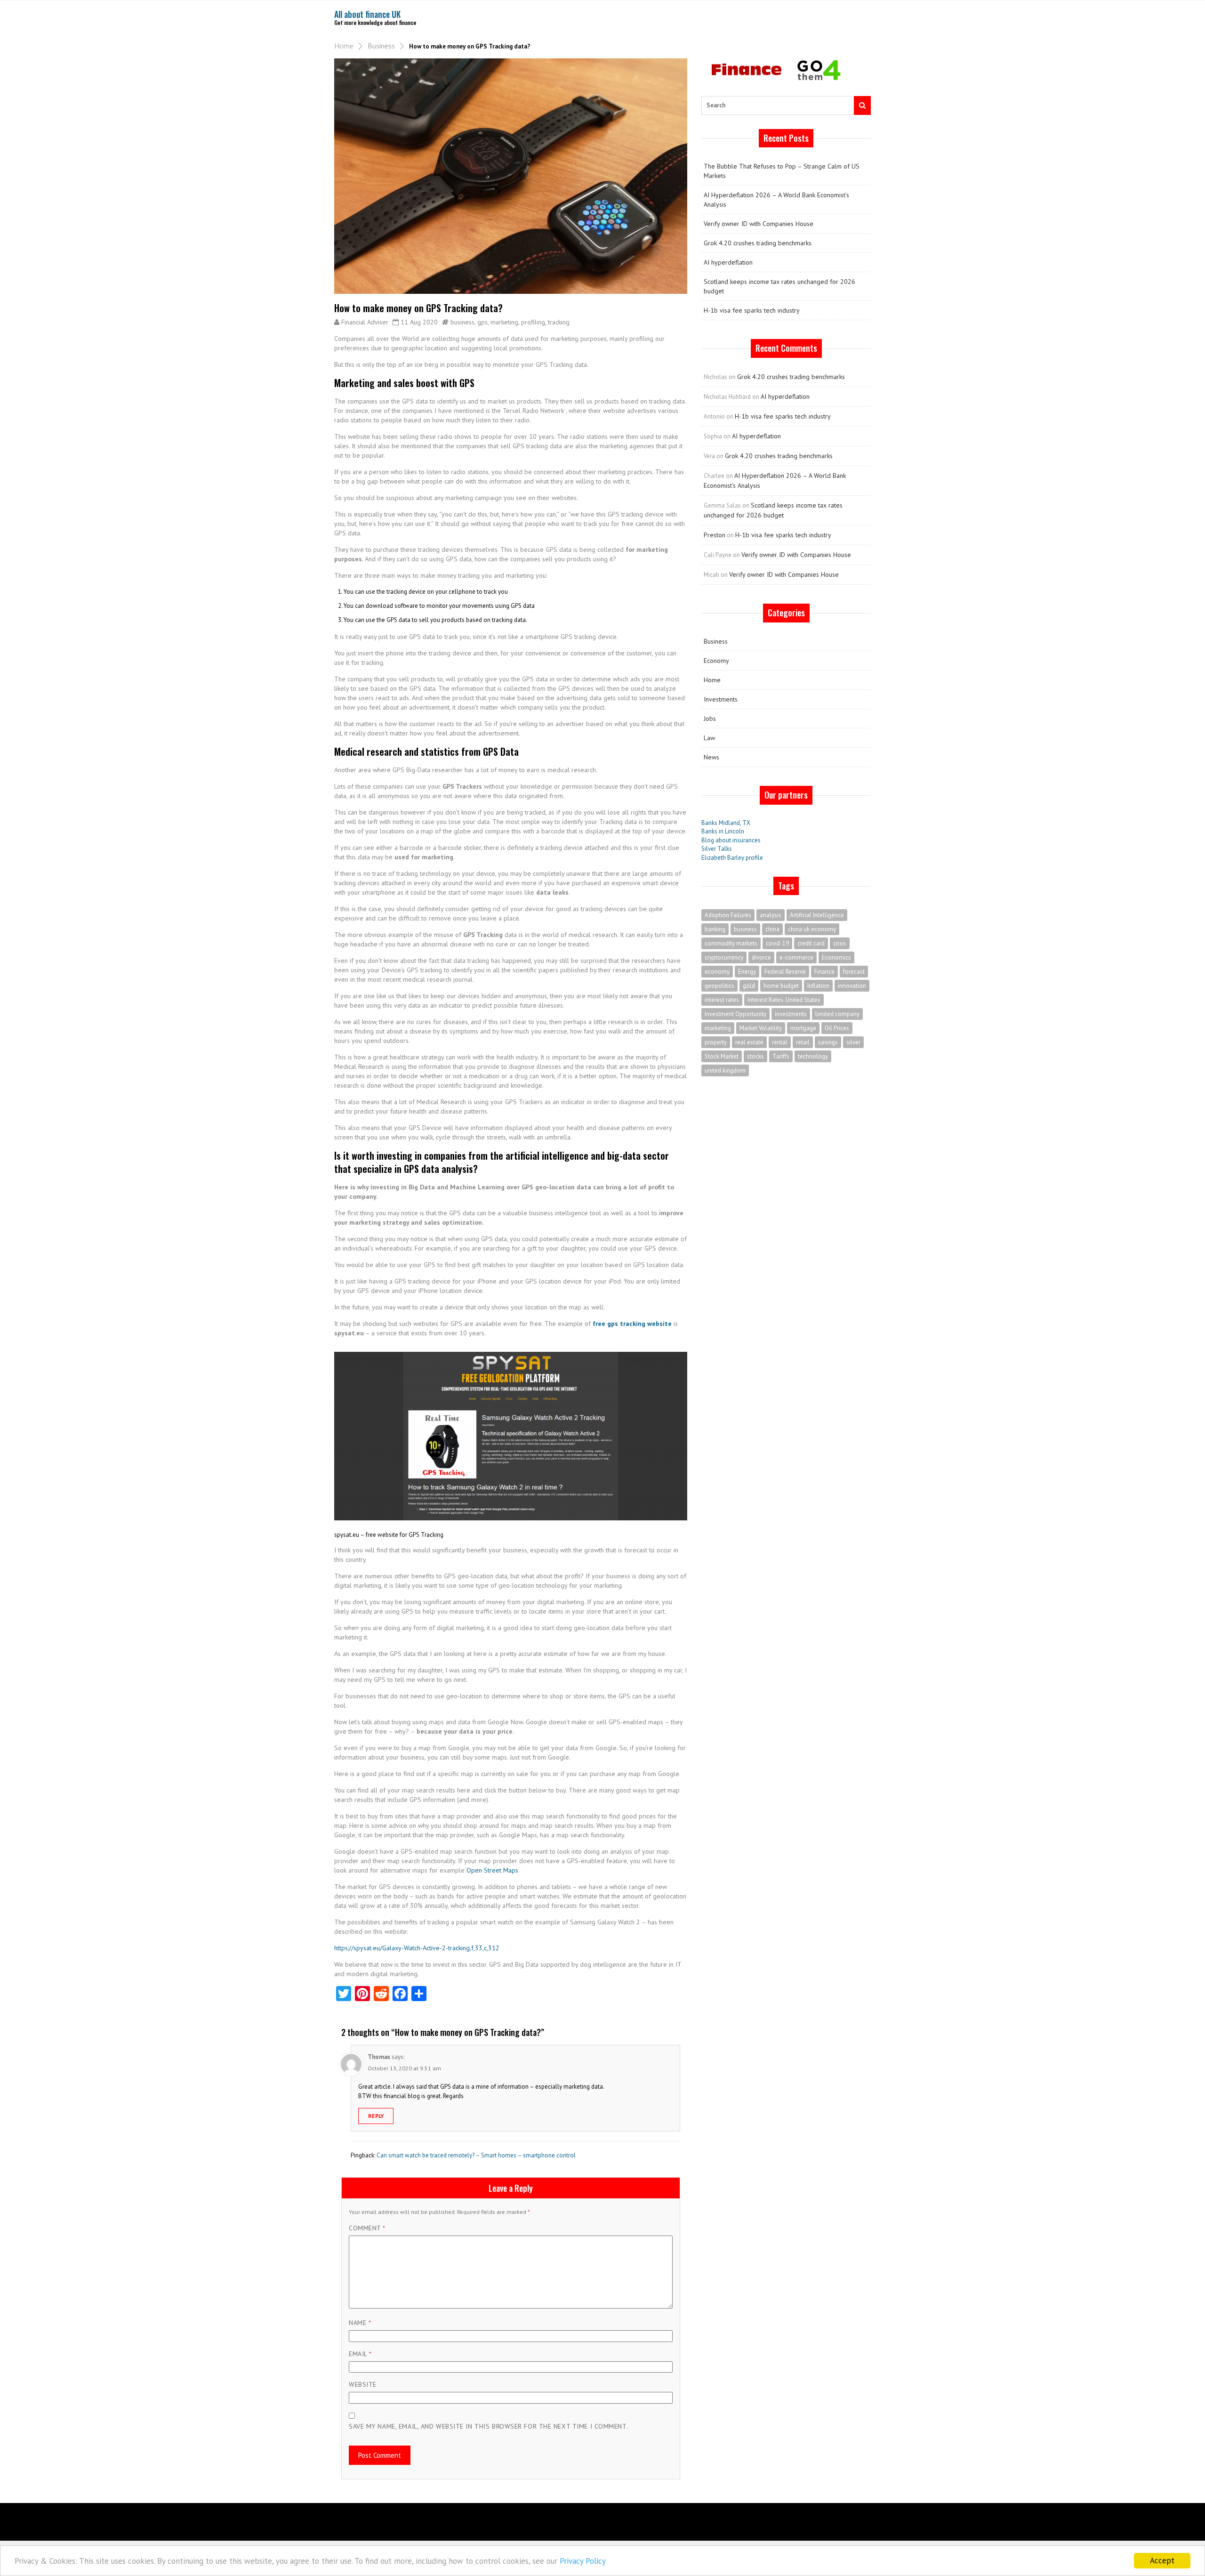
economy (717, 972)
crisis (840, 943)
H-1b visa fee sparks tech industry (752, 310)
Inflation (818, 986)
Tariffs (781, 1056)
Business (381, 46)
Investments (721, 699)
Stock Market (722, 1056)
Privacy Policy (583, 2561)
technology (813, 1056)
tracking (559, 322)
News (711, 757)
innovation (852, 986)
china (772, 929)
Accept (1162, 2560)
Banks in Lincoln (723, 831)
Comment (367, 2228)
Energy (747, 972)
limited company (837, 1014)
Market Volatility (761, 1028)
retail (803, 1042)
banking (715, 929)
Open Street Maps (491, 1870)
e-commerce (796, 957)
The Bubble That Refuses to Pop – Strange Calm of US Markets (782, 171)
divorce (761, 957)
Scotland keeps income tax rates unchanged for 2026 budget (779, 286)
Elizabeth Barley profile (732, 858)
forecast (854, 972)
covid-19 (777, 943)
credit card (811, 943)
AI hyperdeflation (728, 262)
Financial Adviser (365, 322)
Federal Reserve (785, 972)
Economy (716, 661)
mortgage (803, 1028)
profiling (533, 322)
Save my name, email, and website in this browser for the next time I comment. (488, 2426)
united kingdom (725, 1070)
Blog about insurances (731, 840)
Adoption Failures (728, 915)
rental (780, 1042)
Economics (836, 957)
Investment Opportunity (735, 1014)
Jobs (710, 719)
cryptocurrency (724, 957)
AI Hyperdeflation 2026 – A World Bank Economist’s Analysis (776, 200)
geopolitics (719, 986)
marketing (504, 322)
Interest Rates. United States (784, 1000)
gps (482, 322)
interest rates (722, 1000)
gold (749, 986)
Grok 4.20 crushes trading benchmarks (758, 243)
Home (344, 46)
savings (828, 1042)
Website (363, 2384)
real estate (749, 1042)
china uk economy (812, 929)
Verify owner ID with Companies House (759, 224)
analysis (771, 915)
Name (360, 2323)
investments (791, 1014)
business (462, 322)
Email (360, 2354)
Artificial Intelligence (817, 915)
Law (709, 738)
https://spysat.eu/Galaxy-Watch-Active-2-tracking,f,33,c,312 (417, 1948)
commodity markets (731, 943)
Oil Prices (837, 1028)
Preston (715, 535)
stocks (755, 1056)
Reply (376, 2116)
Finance (824, 972)
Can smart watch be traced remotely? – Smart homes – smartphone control (476, 2155)
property (716, 1042)
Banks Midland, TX (726, 823)
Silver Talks (717, 849)
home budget (781, 986)
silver (853, 1042)
